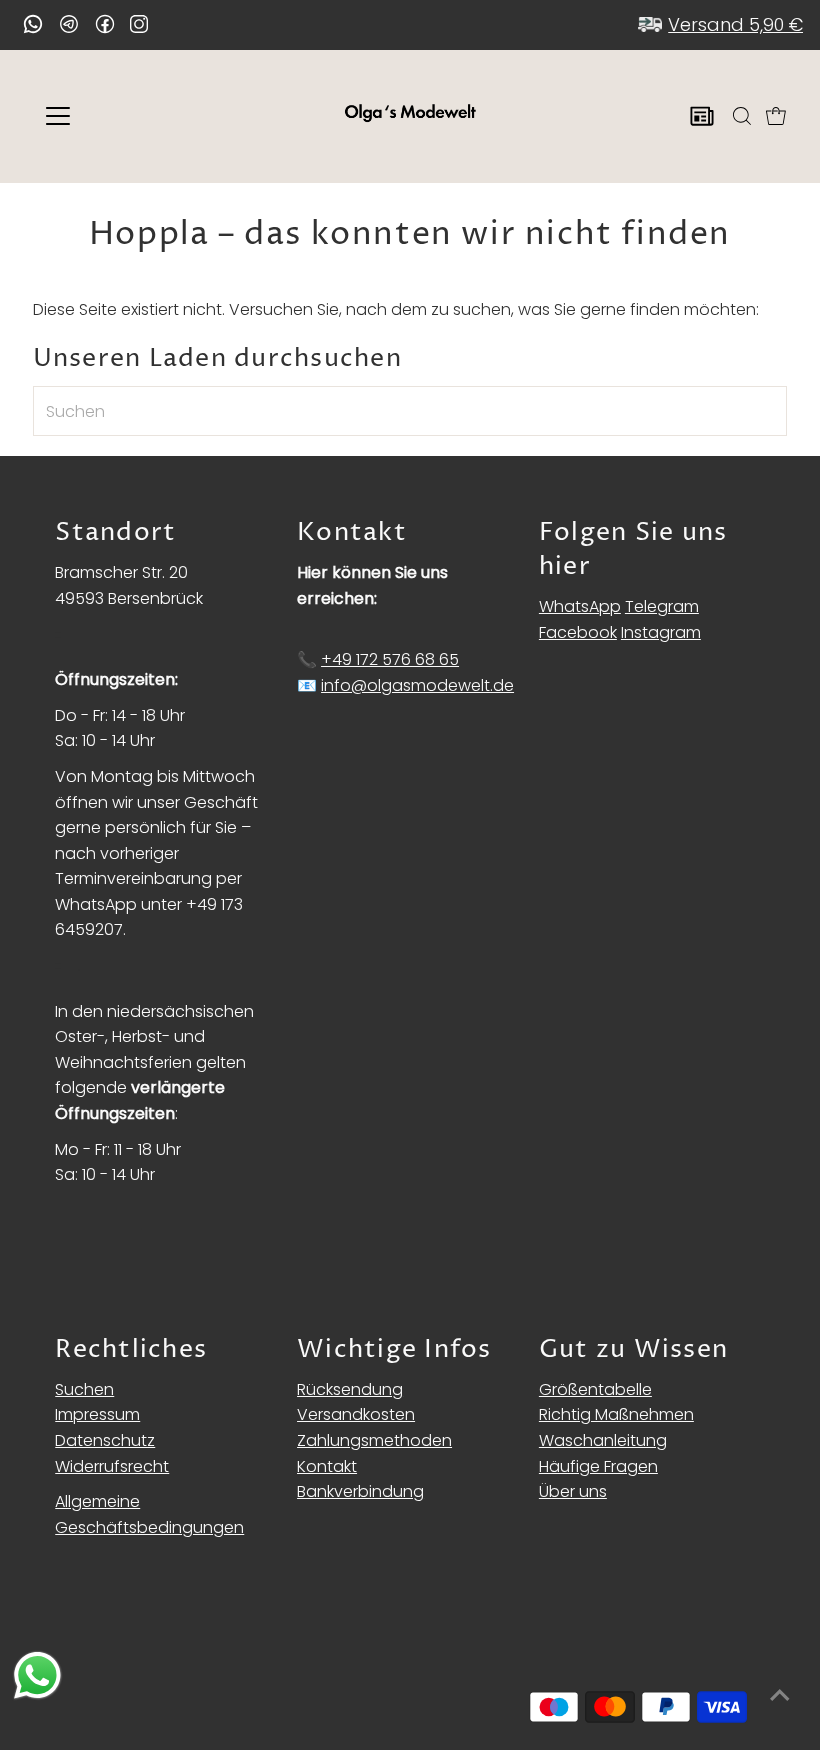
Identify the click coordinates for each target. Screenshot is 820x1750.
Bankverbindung (360, 1491)
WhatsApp (580, 606)
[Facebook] (105, 24)
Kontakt (327, 1466)
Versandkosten (356, 1414)
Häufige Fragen (598, 1466)
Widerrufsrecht (112, 1466)
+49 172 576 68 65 (390, 659)
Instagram (661, 632)
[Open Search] (742, 116)
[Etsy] (33, 24)
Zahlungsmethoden (374, 1440)
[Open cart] (776, 116)
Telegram (662, 606)
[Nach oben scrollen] (780, 1695)
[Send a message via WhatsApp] (37, 1675)
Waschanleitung (603, 1440)
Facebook (578, 632)
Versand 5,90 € (735, 24)
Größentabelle (595, 1389)
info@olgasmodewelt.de (417, 685)
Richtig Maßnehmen (616, 1414)
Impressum (97, 1414)
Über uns (573, 1491)
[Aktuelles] (702, 116)
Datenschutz (105, 1440)
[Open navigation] (122, 116)
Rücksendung (350, 1389)
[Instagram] (139, 26)
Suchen (84, 1389)
